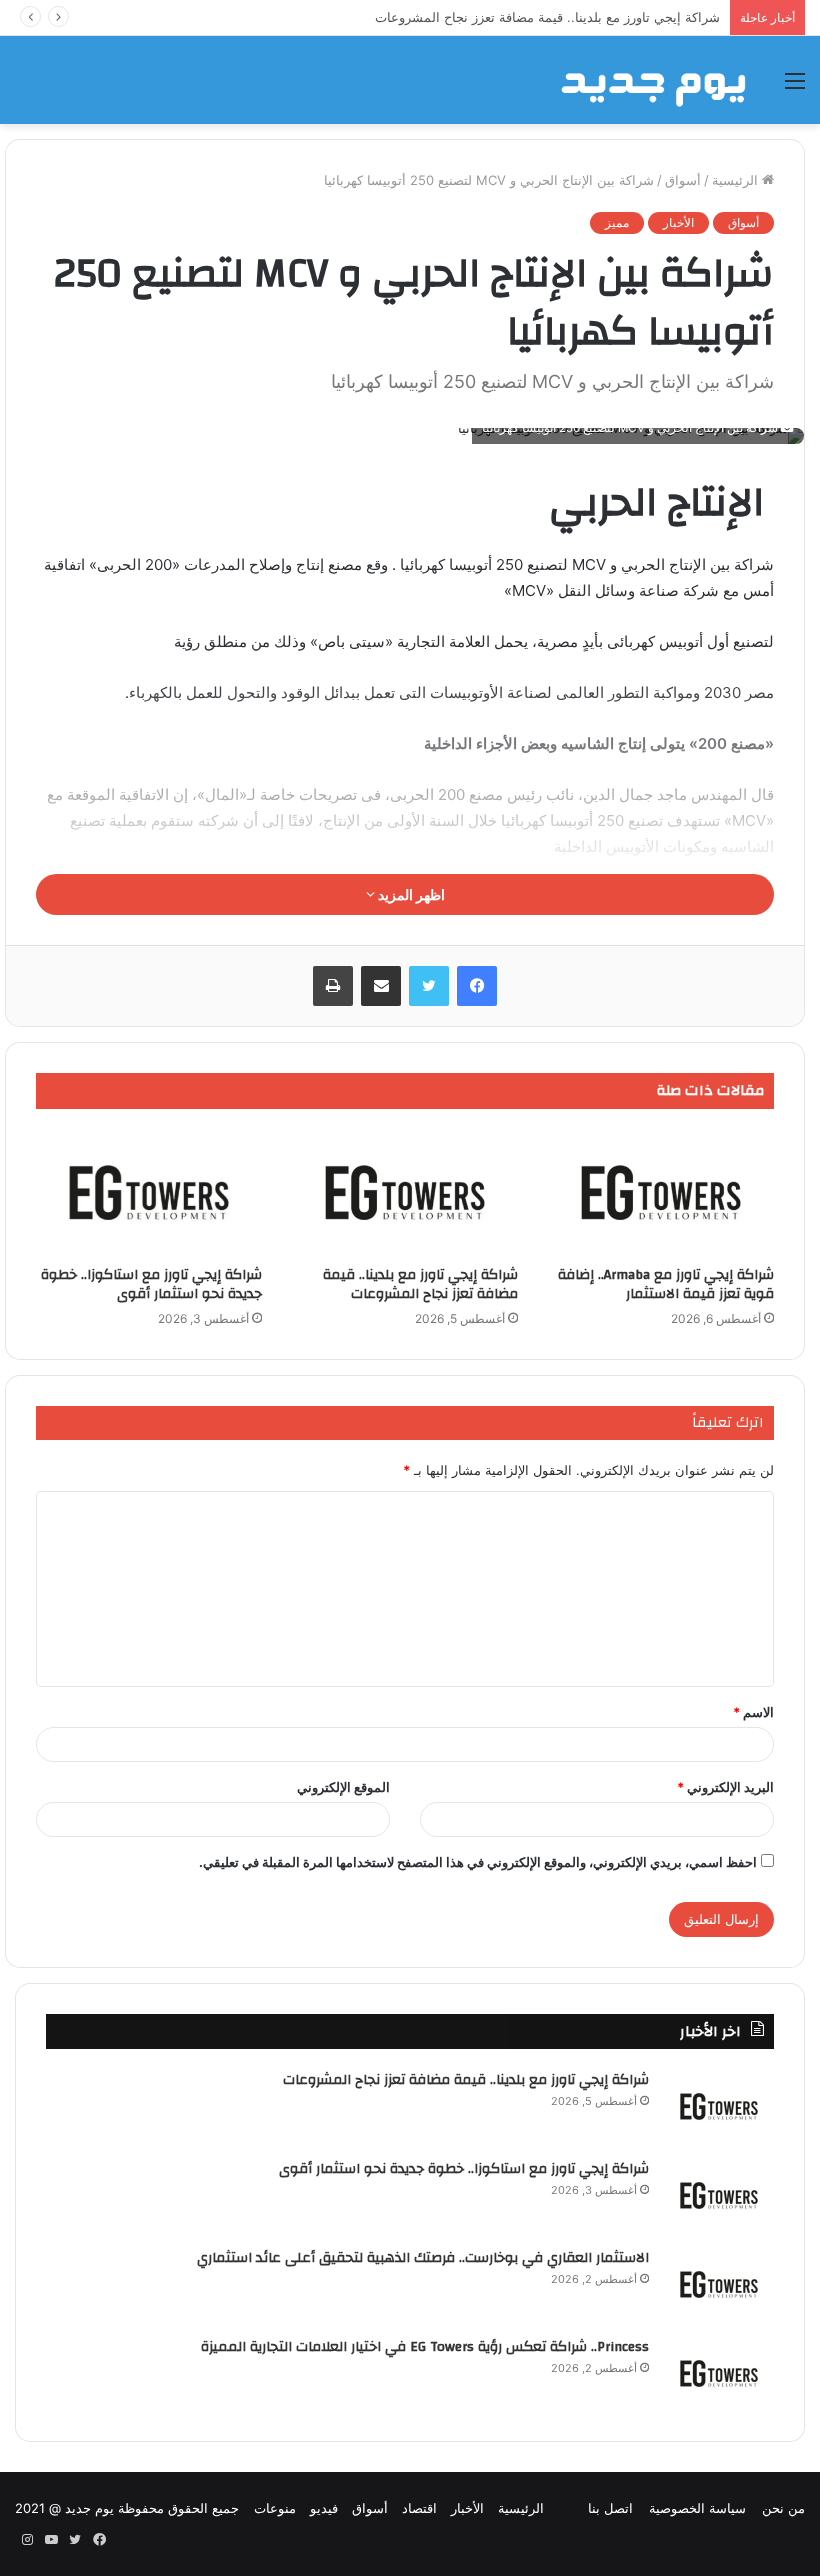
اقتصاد (419, 2508)
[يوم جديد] (655, 80)
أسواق (683, 180)
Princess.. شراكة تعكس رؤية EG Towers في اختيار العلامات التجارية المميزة (425, 2347)
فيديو (324, 2508)
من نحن (783, 2508)
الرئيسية (737, 180)
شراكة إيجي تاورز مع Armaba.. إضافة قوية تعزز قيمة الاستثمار (666, 1284)
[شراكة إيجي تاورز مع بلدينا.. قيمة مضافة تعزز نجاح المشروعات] (405, 1192)
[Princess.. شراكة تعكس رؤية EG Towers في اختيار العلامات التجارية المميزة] (719, 2373)
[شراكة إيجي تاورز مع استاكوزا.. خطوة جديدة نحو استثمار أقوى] (149, 1192)
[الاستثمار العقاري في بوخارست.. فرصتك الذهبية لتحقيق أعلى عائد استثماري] (719, 2284)
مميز (617, 222)
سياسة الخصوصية (697, 2508)
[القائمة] (795, 87)
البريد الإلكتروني (725, 1787)
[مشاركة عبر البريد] (381, 986)
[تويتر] (429, 986)
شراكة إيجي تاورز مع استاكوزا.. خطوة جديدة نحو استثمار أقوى (151, 1284)
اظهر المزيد (410, 894)
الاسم (753, 1712)
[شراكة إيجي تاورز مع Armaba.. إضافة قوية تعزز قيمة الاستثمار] (661, 1192)
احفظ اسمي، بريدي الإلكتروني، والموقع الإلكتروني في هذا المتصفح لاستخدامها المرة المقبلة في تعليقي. (478, 1862)
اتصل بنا (610, 2508)
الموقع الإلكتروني (343, 1787)
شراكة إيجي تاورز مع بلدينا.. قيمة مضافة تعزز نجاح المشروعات (420, 1284)
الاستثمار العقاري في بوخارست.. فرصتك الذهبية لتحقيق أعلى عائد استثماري (423, 2258)
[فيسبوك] (477, 986)
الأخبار (678, 222)
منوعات (275, 2508)
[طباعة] (333, 986)
